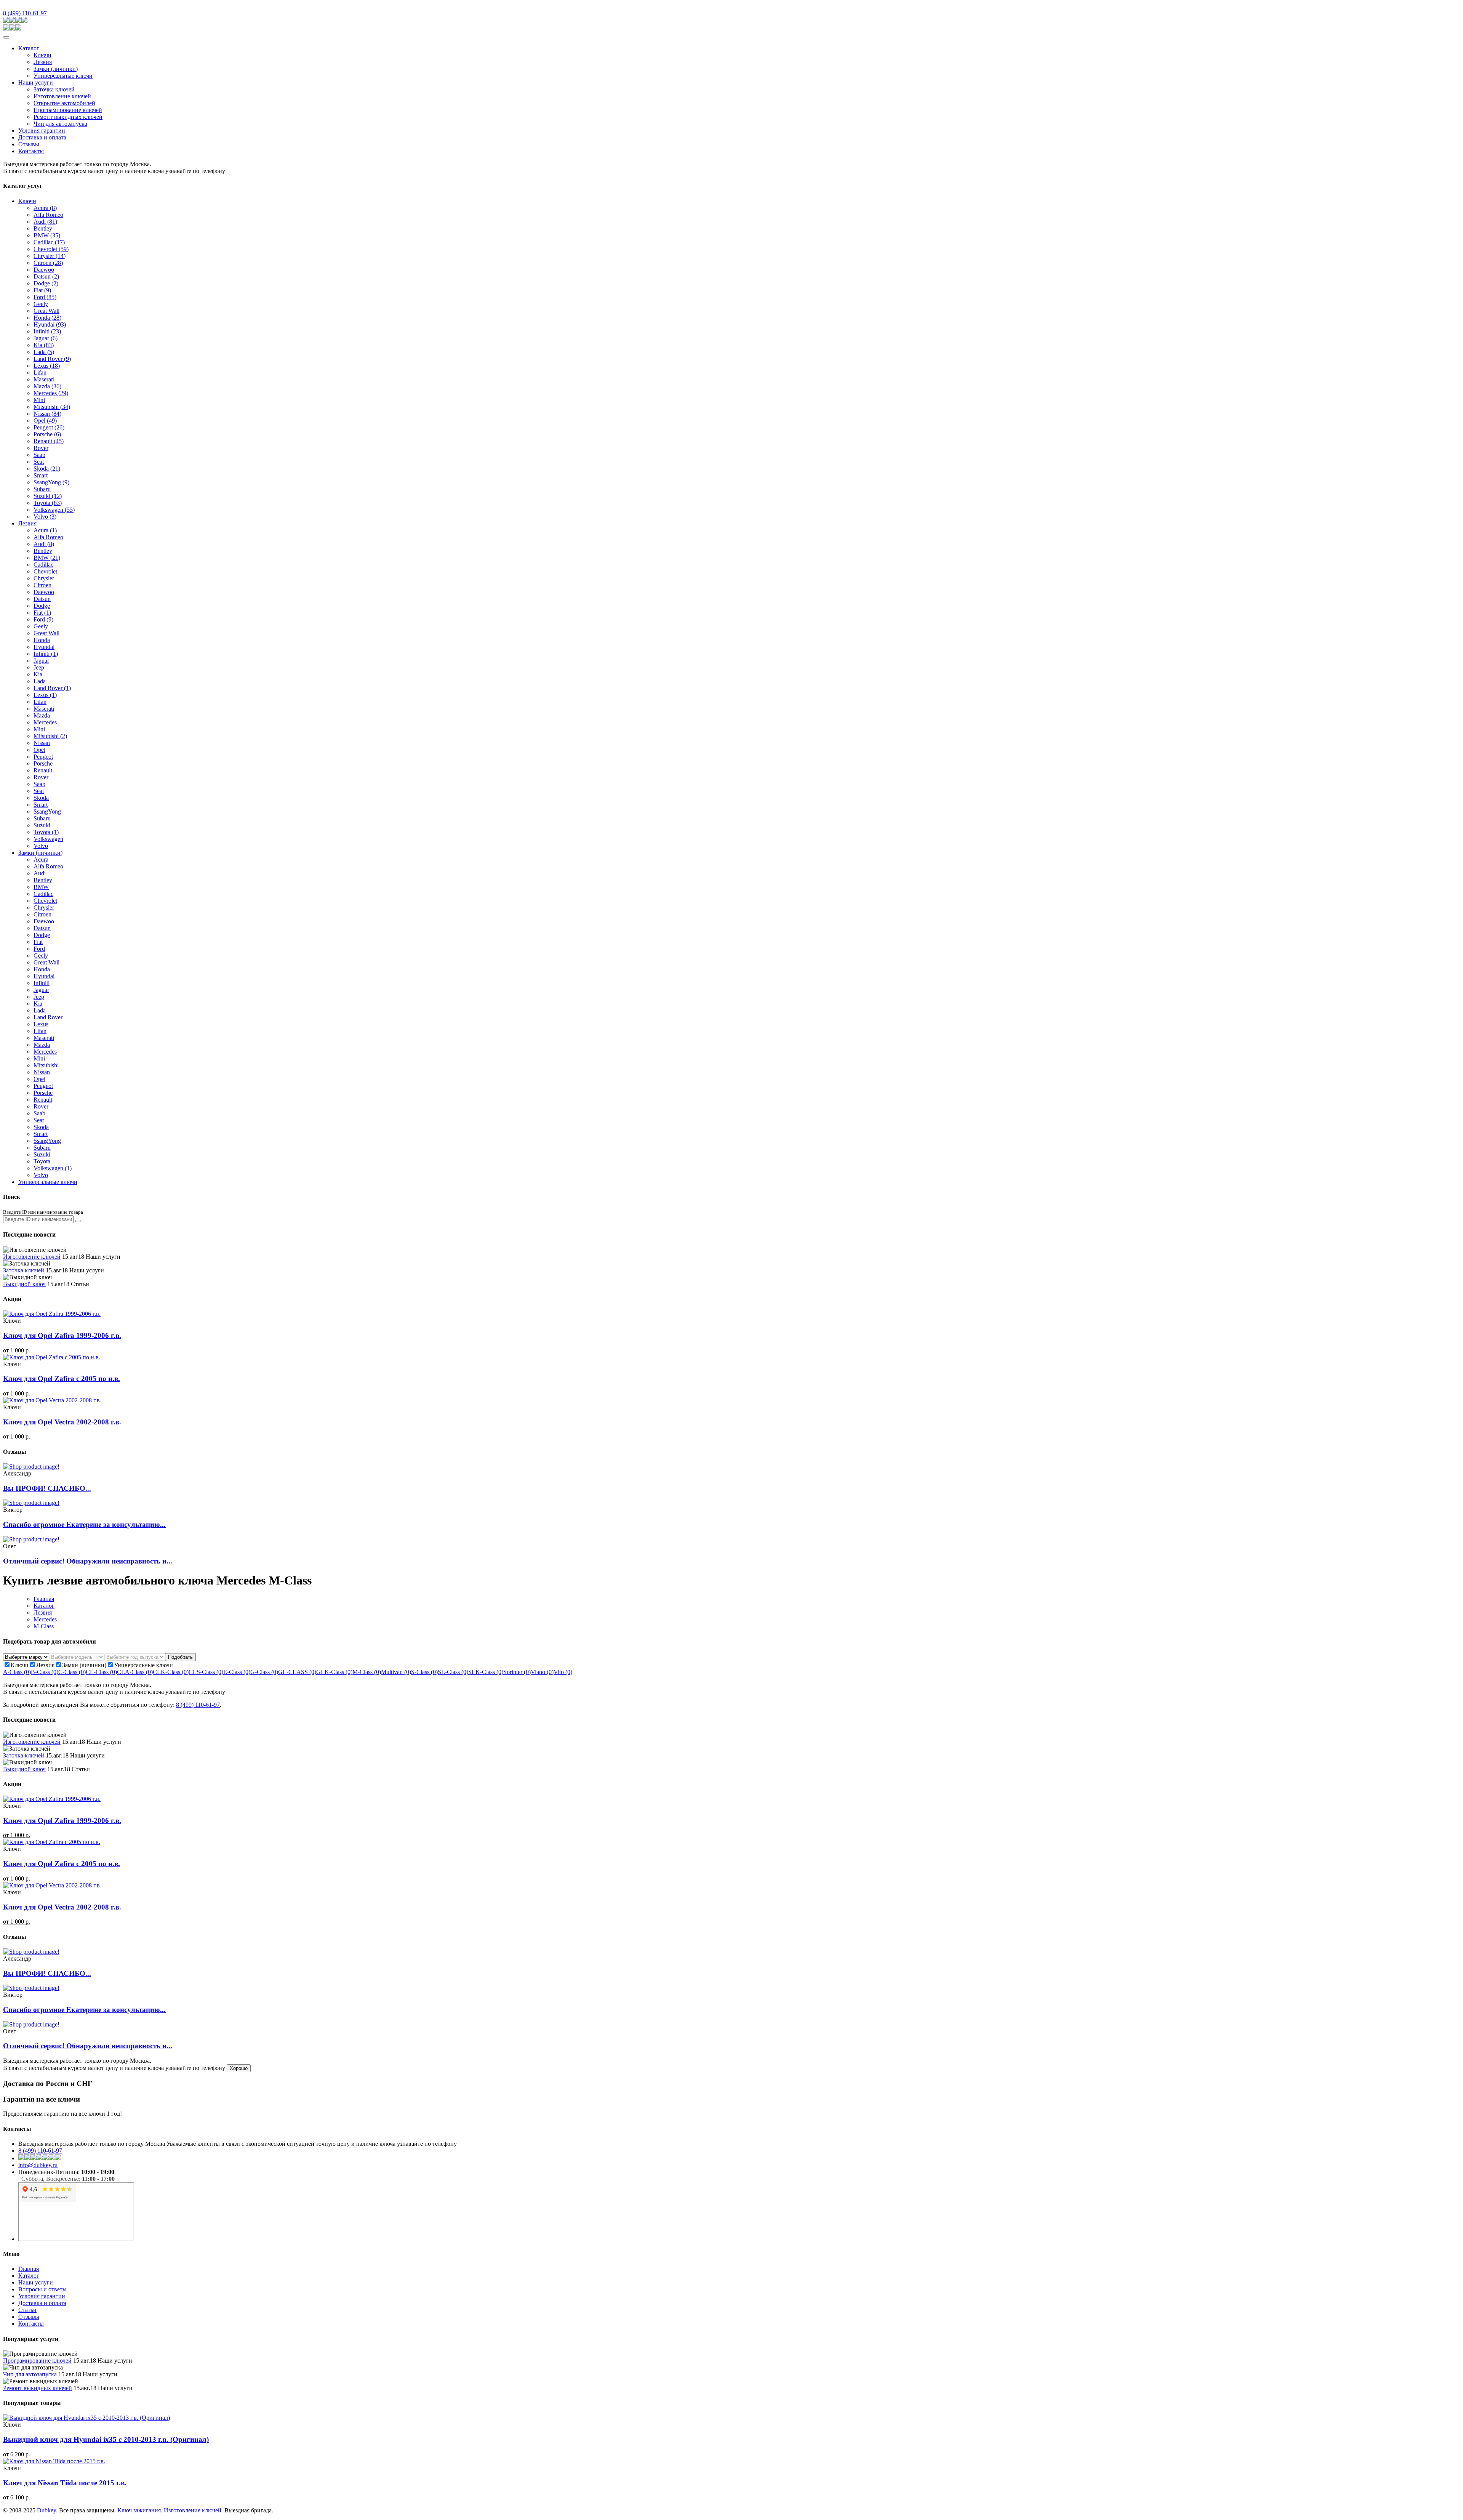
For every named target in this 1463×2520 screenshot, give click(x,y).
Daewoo (44, 270)
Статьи (27, 2310)
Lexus (47, 366)
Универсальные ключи (63, 76)
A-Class (17, 1672)
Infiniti (47, 331)
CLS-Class (206, 1672)
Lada (44, 352)
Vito (563, 1672)
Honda (47, 318)
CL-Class (101, 1672)
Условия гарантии (42, 131)
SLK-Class (486, 1672)
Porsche (47, 434)
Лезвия (43, 62)
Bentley (43, 228)
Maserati (44, 709)
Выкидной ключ (24, 1284)
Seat (39, 462)
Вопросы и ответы (42, 2289)
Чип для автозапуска (60, 124)
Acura (45, 208)
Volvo (45, 517)
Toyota (48, 503)
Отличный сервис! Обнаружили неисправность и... (88, 1561)
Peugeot (49, 427)
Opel (45, 421)
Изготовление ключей (62, 96)
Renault (49, 441)
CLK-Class (171, 1672)
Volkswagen (54, 510)
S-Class (424, 1672)
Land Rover (52, 359)
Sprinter (517, 1672)
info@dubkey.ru (38, 2165)
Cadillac (49, 242)
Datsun (46, 276)
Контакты (31, 151)
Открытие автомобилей (64, 103)
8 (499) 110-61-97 (25, 13)
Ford (45, 297)
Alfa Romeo (48, 215)
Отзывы (29, 144)
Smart (41, 475)
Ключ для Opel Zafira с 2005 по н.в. (62, 1379)
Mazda (47, 386)
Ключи (42, 55)
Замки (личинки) (56, 69)
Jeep (39, 667)
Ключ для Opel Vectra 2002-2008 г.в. (62, 1422)
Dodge (46, 283)
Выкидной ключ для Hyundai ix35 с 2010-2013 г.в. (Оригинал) (106, 2439)
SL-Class (453, 1672)
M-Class (44, 1626)
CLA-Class (135, 1672)
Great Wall (46, 311)
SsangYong (51, 482)
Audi (45, 222)
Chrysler (50, 256)
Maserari (44, 379)
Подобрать (180, 1657)
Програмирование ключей (68, 110)
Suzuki (48, 496)
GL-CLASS (297, 1672)
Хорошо (239, 2068)
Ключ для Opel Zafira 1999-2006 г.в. (62, 1335)
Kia (44, 345)
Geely (41, 304)
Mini (39, 400)
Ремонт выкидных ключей (68, 117)
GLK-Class (334, 1672)
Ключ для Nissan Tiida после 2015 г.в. (65, 2483)
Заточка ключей (54, 89)
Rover (41, 448)
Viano (542, 1672)
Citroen (48, 263)
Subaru (42, 489)
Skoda (47, 469)
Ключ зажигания (139, 2510)
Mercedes (51, 393)
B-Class (45, 1672)
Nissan (47, 414)
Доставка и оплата (42, 137)
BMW (47, 235)
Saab (39, 455)
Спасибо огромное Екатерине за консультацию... (84, 1524)
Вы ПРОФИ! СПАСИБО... (47, 1488)
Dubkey (46, 2510)
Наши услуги (36, 83)
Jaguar (46, 338)
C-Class (72, 1672)
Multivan (396, 1672)
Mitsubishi (52, 407)
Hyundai (50, 324)
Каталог (29, 48)
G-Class (264, 1672)
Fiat (42, 290)
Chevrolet (51, 249)
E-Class (237, 1672)
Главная (44, 1599)
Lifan (40, 372)
